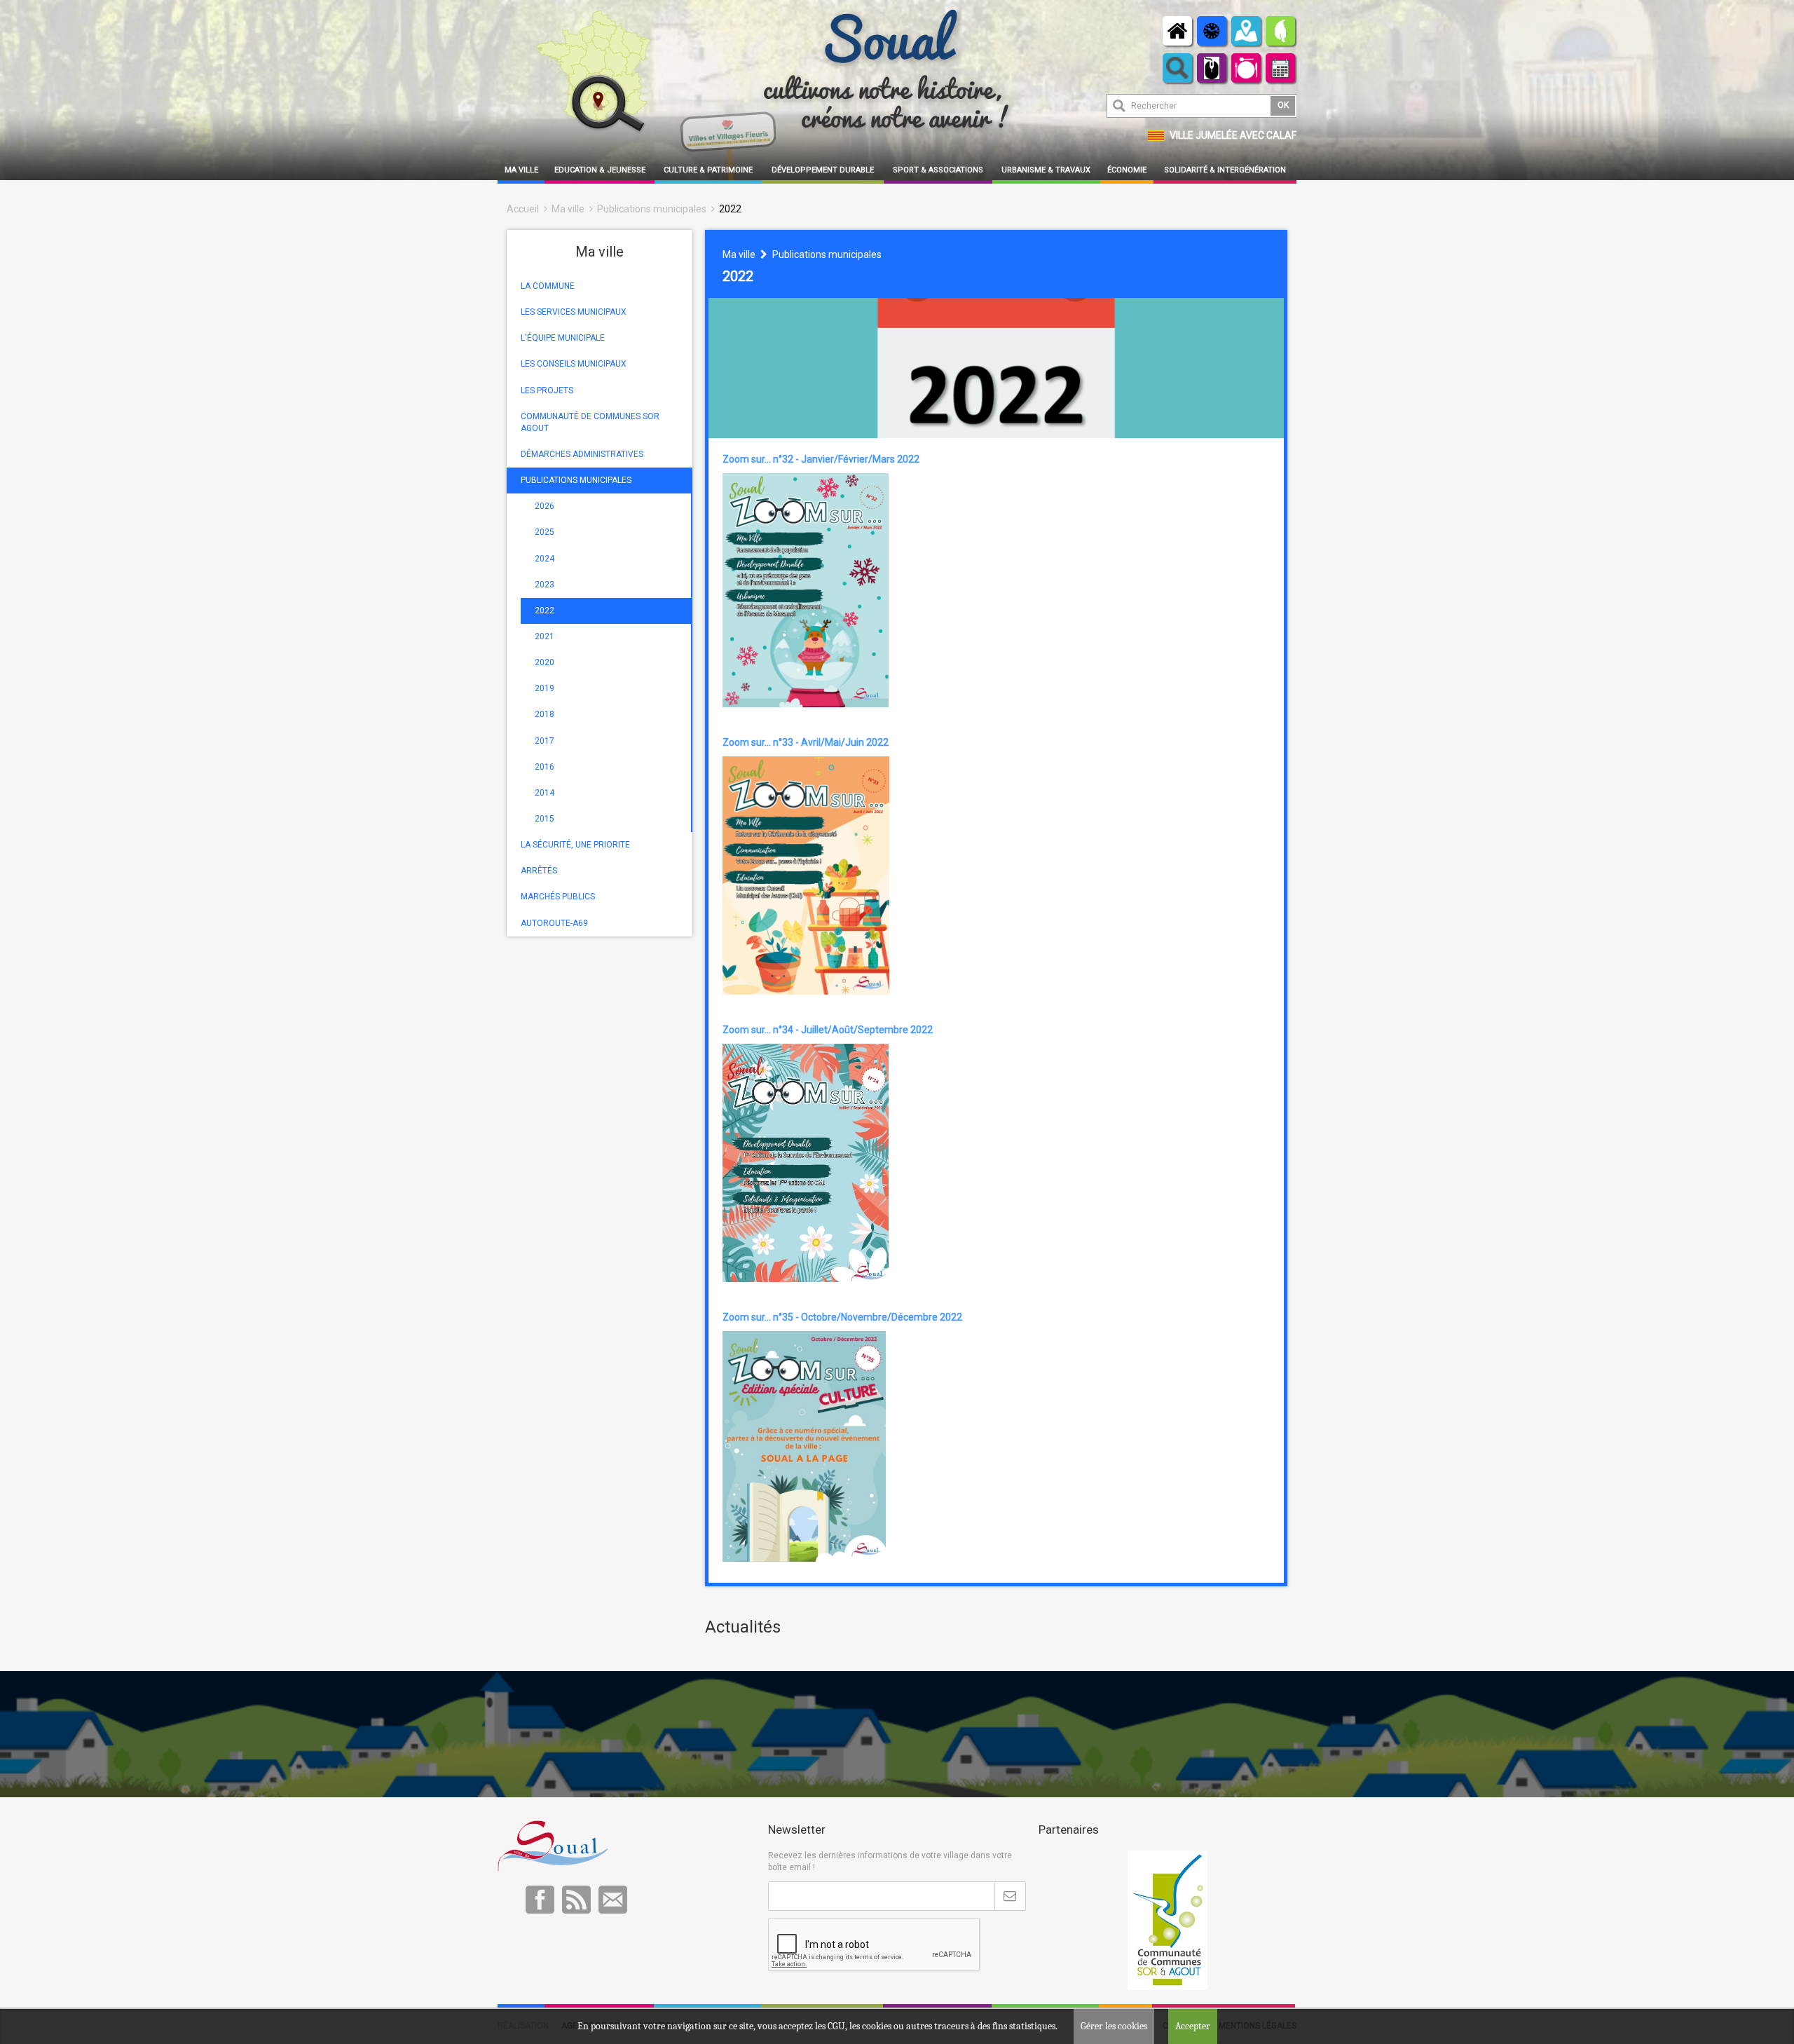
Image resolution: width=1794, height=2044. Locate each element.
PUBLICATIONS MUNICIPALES (576, 480)
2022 (730, 209)
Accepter (1193, 2026)
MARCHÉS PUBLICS (558, 897)
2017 (545, 741)
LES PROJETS (547, 390)
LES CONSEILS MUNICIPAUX (574, 364)
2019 (545, 688)
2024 (545, 559)
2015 (545, 819)
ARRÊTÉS (539, 871)
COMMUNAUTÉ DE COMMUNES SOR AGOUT (590, 422)
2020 (545, 662)
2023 (545, 585)
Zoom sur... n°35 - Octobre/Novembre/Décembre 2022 (842, 1317)
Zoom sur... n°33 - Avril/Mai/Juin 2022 (806, 742)
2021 (545, 636)
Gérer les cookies (1114, 2026)
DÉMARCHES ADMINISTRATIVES (582, 454)
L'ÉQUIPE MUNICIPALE (563, 338)
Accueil (523, 209)
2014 (545, 793)
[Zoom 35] (804, 1445)
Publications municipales (652, 209)
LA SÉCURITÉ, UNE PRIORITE (575, 845)
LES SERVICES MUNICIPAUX (574, 312)
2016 (545, 767)
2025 (545, 532)
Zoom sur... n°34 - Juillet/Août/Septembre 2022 (828, 1030)
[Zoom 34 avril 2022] (806, 1162)
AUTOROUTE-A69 (554, 923)
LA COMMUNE (548, 286)
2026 (545, 506)
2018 (545, 714)
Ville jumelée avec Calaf (1233, 135)
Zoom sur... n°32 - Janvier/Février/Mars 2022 (821, 459)
